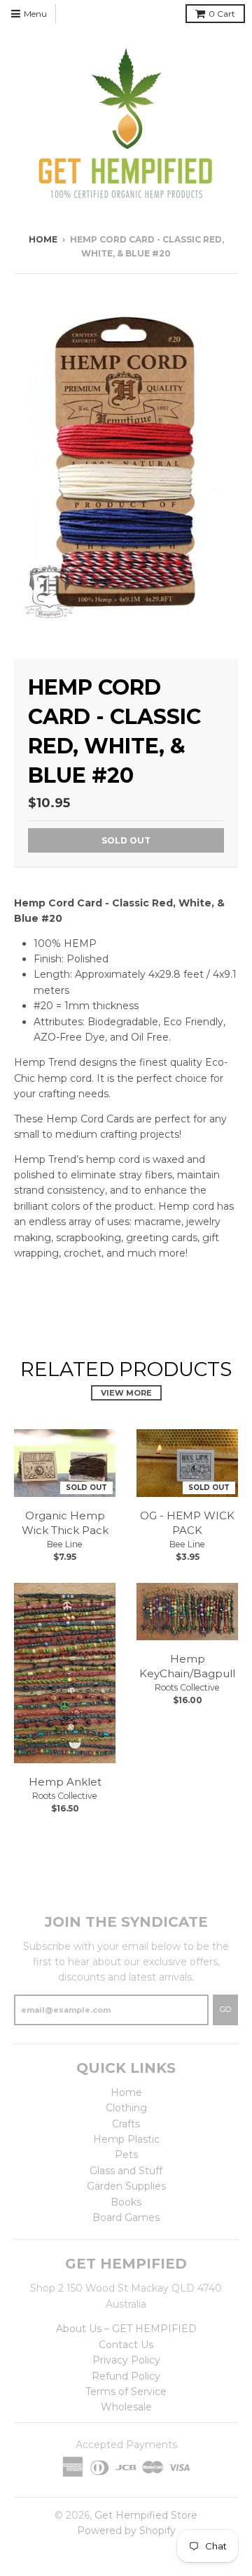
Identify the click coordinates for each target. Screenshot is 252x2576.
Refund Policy (126, 2376)
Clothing (126, 2108)
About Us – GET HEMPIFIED (126, 2329)
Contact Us (126, 2345)
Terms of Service (126, 2392)
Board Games (126, 2217)
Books (126, 2202)
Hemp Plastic (126, 2139)
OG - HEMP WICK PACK (187, 1523)
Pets (126, 2155)
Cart (222, 14)
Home (43, 239)
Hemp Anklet (65, 1782)
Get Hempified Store (146, 2515)
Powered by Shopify (126, 2531)
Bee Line (65, 1544)
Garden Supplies (126, 2186)
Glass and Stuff (126, 2171)
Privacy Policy (126, 2360)
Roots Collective (65, 1796)
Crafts (126, 2124)
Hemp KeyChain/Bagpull (187, 1666)
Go (225, 2009)
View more (126, 1393)
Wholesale (126, 2407)
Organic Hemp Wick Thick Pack (65, 1523)
